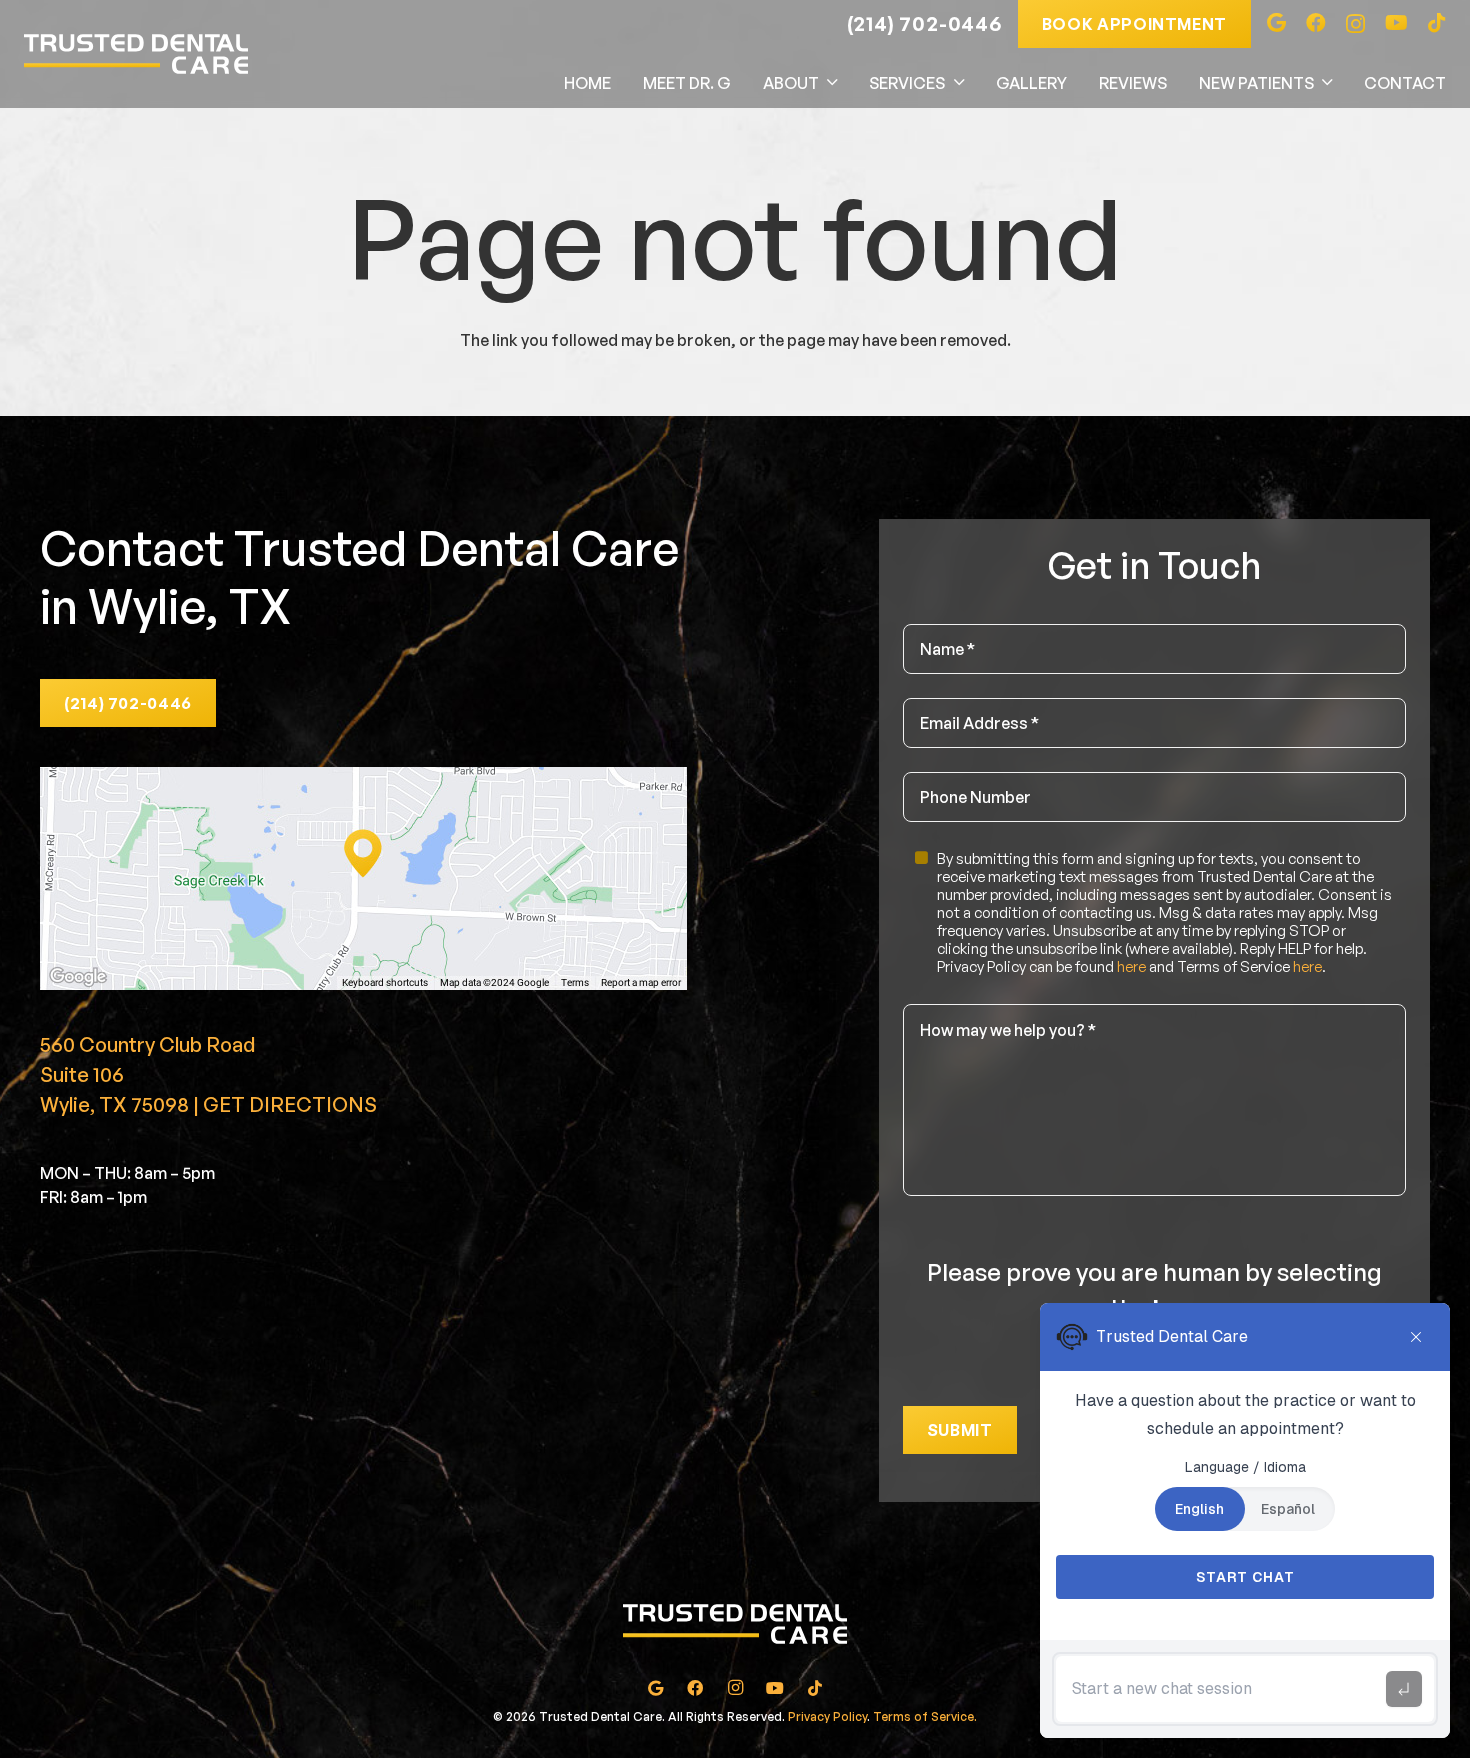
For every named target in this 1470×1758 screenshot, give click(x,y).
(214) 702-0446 (924, 23)
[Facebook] (1316, 23)
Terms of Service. (925, 1716)
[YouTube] (1396, 23)
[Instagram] (1355, 24)
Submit (960, 1430)
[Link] (136, 54)
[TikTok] (1437, 23)
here (1131, 966)
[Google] (1276, 23)
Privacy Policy (827, 1716)
